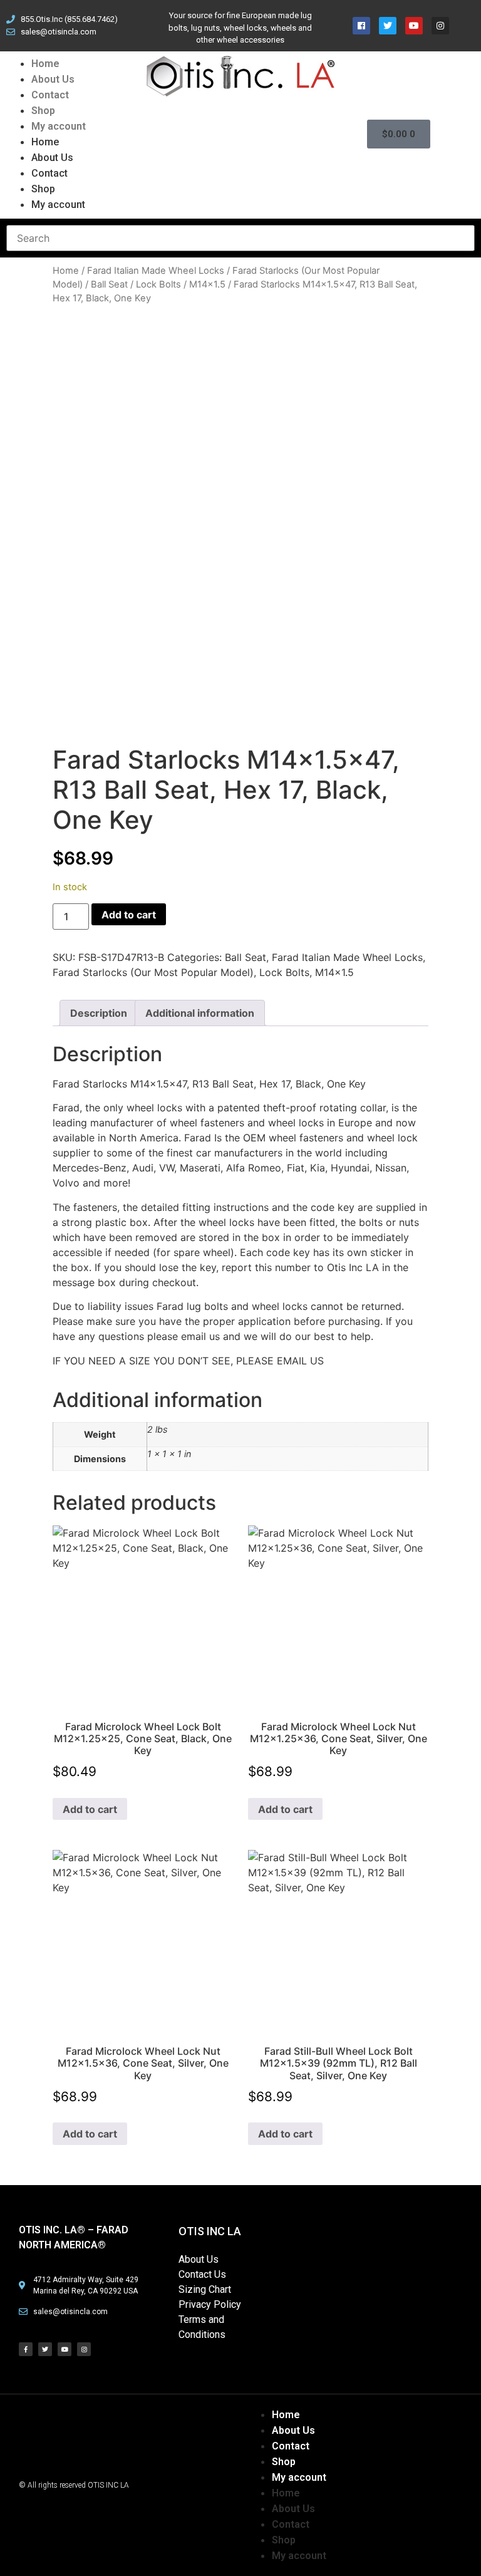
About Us (53, 79)
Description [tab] (99, 1013)
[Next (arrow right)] (459, 1288)
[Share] (412, 14)
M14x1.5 (207, 284)
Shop (43, 111)
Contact (50, 95)
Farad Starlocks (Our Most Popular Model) (153, 972)
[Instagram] (84, 2349)
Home (45, 64)
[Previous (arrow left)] (22, 1288)
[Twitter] (45, 2349)
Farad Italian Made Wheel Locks (156, 271)
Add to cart (129, 915)
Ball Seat (109, 284)
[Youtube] (65, 2349)
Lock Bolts (158, 284)
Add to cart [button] (90, 1809)
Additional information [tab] (200, 1013)
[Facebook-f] (26, 2349)
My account (59, 126)
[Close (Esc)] (440, 14)
